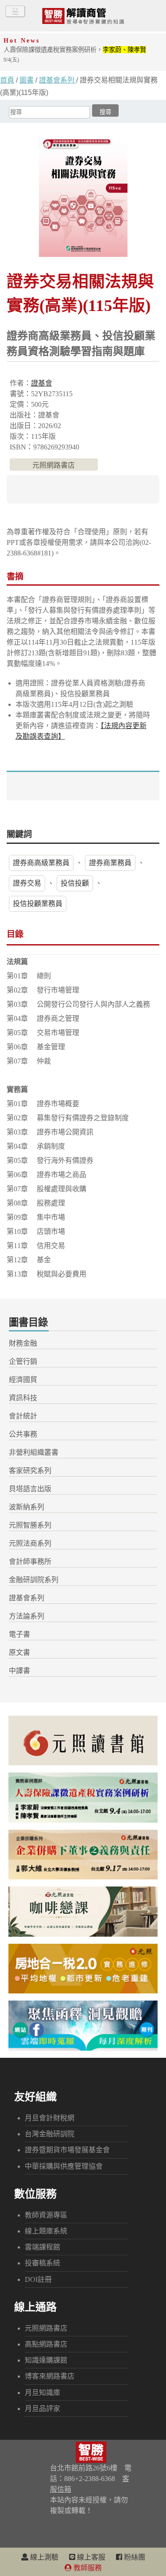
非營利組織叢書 (34, 1452)
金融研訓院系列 (34, 1580)
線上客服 (90, 2557)
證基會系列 (58, 80)
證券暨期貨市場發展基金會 (67, 2150)
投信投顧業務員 (38, 904)
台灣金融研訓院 (50, 2134)
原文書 (19, 1652)
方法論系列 (27, 1616)
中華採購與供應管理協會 (64, 2166)
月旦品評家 (42, 2409)
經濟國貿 (23, 1380)
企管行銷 (23, 1361)
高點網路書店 (46, 2344)
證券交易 (27, 883)
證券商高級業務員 (41, 863)
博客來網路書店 (50, 2376)
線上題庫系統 (46, 2231)
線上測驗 (43, 2557)
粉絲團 (134, 2557)
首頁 (7, 80)
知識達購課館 (46, 2360)
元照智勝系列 (30, 1525)
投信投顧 (75, 883)
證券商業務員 (110, 863)
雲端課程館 (42, 2247)
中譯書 (19, 1671)
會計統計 (23, 1416)
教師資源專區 (46, 2215)
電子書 (19, 1634)
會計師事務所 (30, 1562)
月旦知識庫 (42, 2393)
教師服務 (87, 2568)
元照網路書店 (54, 465)
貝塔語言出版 (30, 1489)
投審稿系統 (42, 2263)
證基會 (42, 383)
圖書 (27, 80)
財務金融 (23, 1343)
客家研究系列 (30, 1471)
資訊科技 (23, 1398)
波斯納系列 (27, 1507)
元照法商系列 (30, 1543)
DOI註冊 (38, 2279)
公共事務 (23, 1434)
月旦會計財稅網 (50, 2118)
